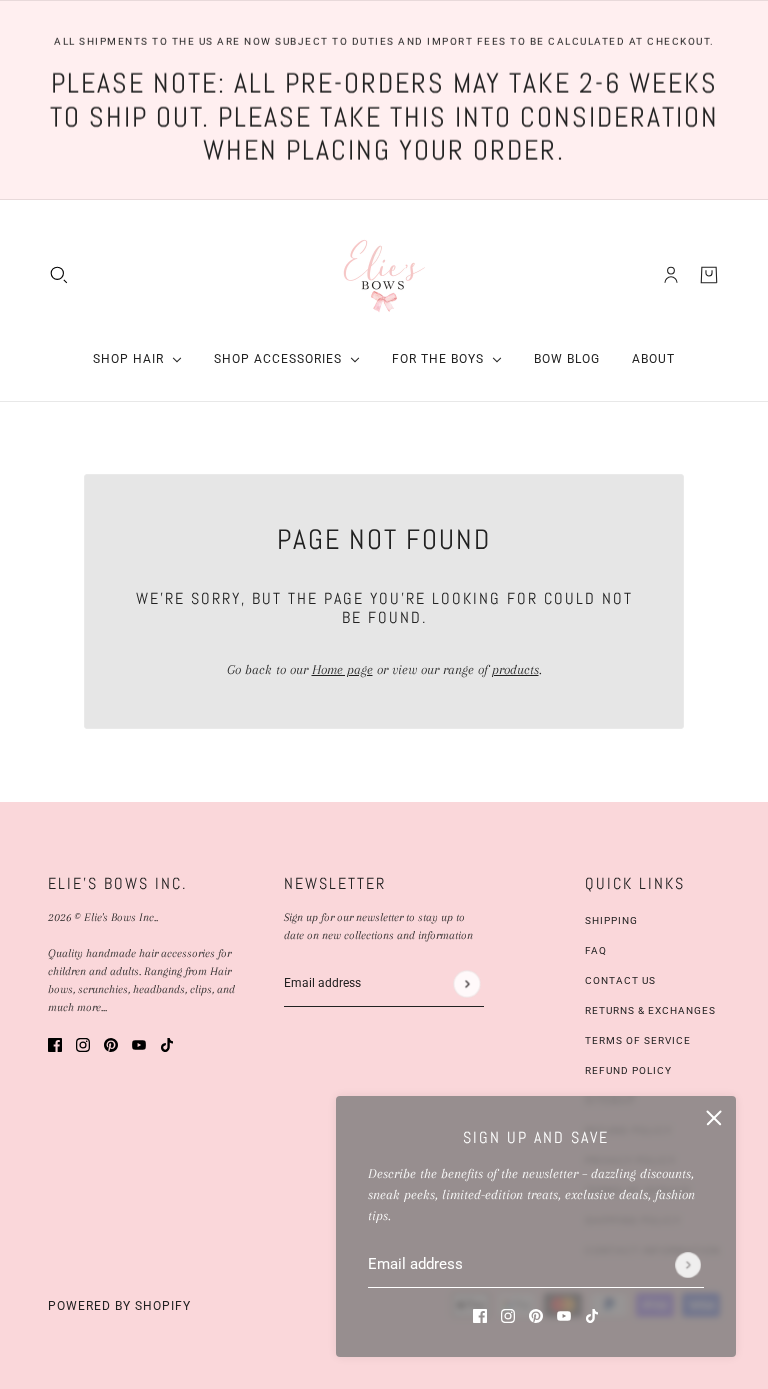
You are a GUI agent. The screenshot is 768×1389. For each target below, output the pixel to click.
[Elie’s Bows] (384, 274)
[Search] (59, 275)
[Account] (671, 275)
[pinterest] (536, 1314)
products (515, 669)
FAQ (596, 950)
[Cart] (709, 275)
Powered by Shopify (119, 1306)
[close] (714, 1118)
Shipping (611, 920)
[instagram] (508, 1314)
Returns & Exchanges (650, 1010)
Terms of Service (638, 1040)
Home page (342, 669)
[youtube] (564, 1314)
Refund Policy (628, 1070)
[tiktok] (592, 1314)
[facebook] (480, 1314)
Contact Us (620, 980)
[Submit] (688, 1265)
